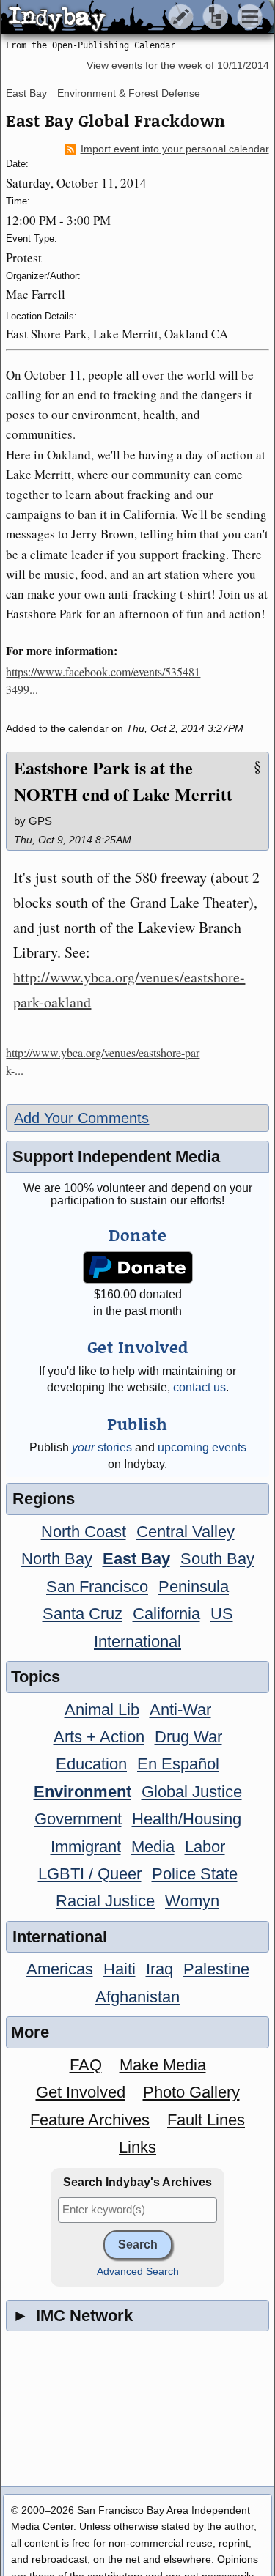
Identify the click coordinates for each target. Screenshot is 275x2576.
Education (91, 1764)
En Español (178, 1764)
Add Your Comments (81, 1118)
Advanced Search (138, 2272)
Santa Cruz (82, 1614)
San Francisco (97, 1587)
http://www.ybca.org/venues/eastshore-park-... (103, 1061)
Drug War (188, 1737)
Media (153, 1847)
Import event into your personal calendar (175, 149)
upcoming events (202, 1447)
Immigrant (86, 1847)
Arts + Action (99, 1737)
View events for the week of (178, 66)
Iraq (159, 1969)
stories (102, 1447)
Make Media (163, 2065)
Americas (60, 1969)
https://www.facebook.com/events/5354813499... (103, 680)
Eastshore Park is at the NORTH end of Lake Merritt (123, 781)
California (166, 1614)
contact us (199, 1387)
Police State (195, 1874)
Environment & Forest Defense (129, 93)
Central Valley (186, 1532)
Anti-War (180, 1710)
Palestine (216, 1969)
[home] (137, 18)
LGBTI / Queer (90, 1874)
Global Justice (192, 1792)
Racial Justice (105, 1901)
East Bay (26, 93)
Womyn (192, 1901)
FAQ (86, 2065)
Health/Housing (187, 1819)
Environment (82, 1792)
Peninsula (194, 1587)
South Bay (217, 1559)
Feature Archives (90, 2120)
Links (137, 2147)
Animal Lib (102, 1710)
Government (78, 1819)
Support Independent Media (116, 1156)
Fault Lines (206, 2120)
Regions (44, 1499)
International (137, 1642)
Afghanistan (137, 1997)
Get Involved (81, 2092)
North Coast (84, 1532)
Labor (205, 1847)
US (222, 1614)
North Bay (57, 1559)
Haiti (120, 1969)
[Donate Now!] (137, 1268)
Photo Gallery (191, 2092)
